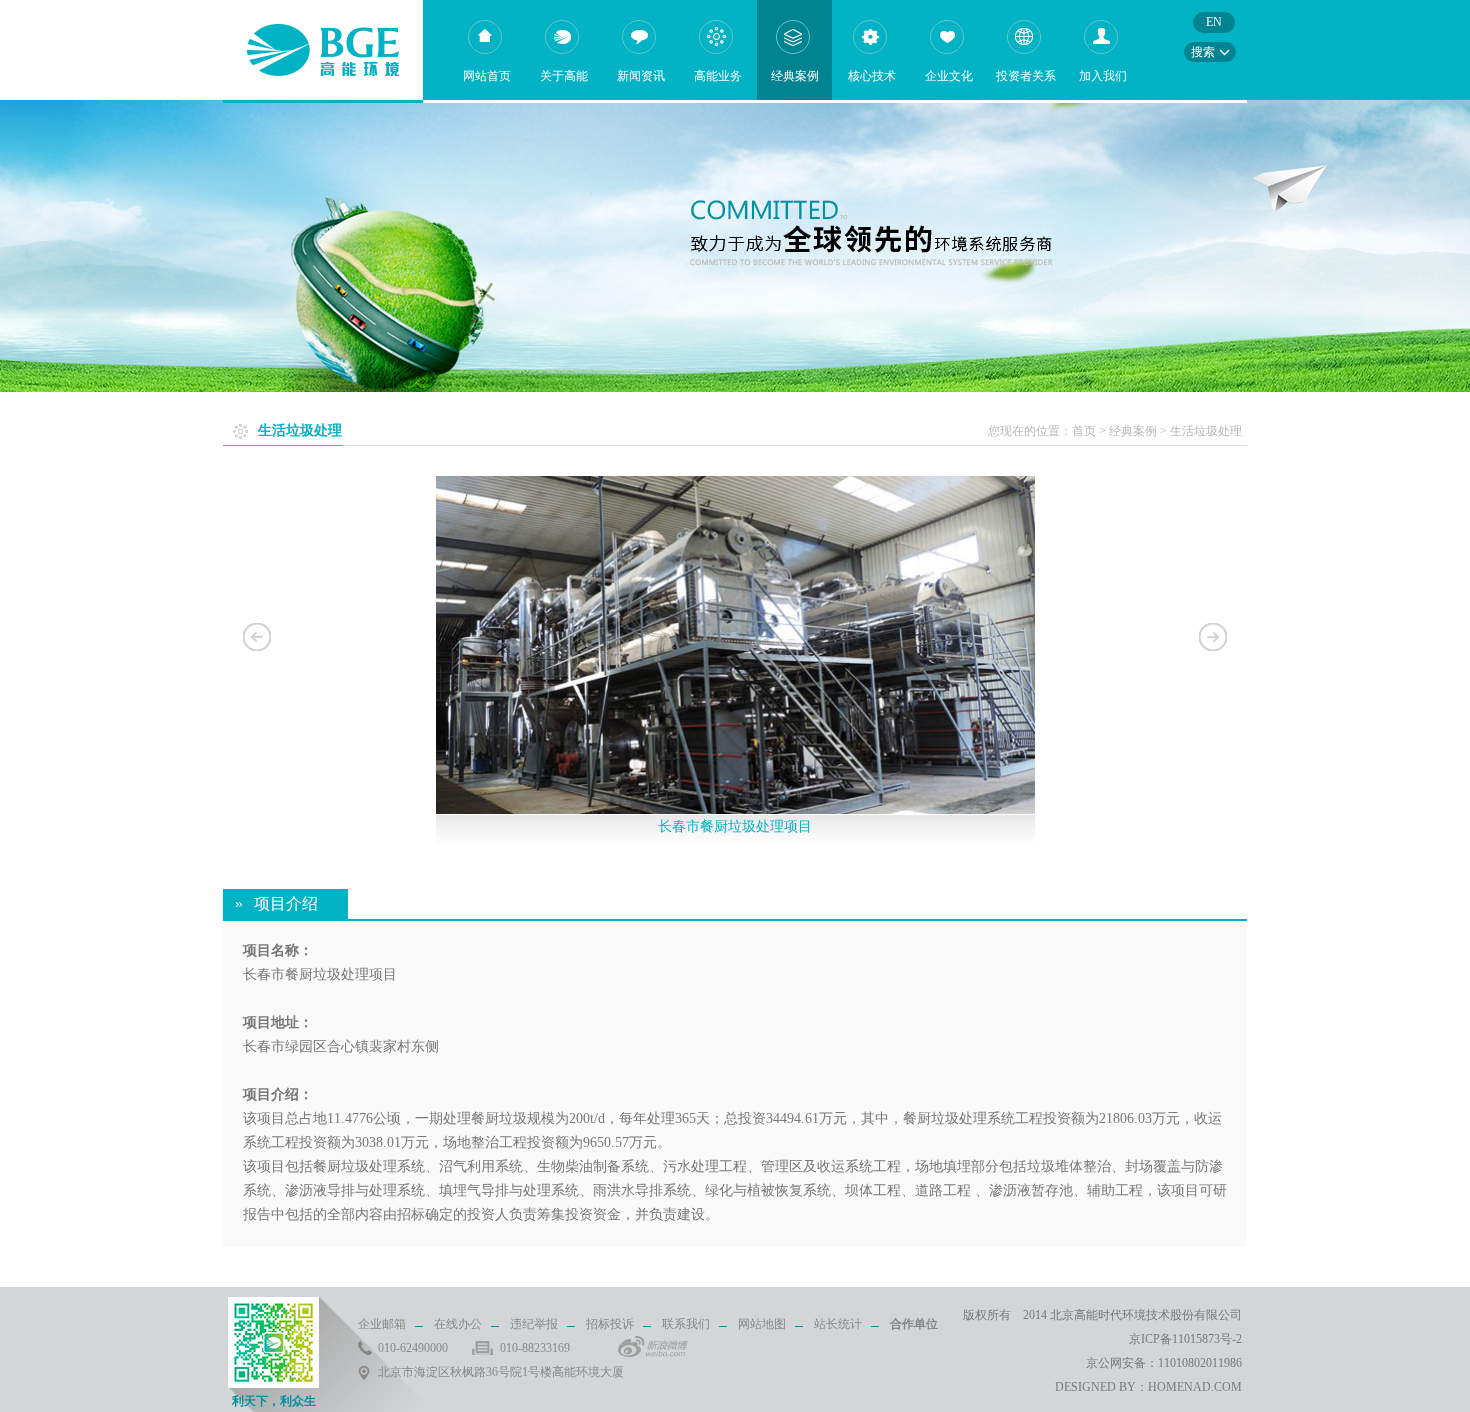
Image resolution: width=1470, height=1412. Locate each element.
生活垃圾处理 (1206, 431)
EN (1214, 22)
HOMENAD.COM (1195, 1387)
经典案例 (1133, 431)
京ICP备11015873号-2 (1185, 1339)
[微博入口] (653, 1346)
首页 (1084, 431)
